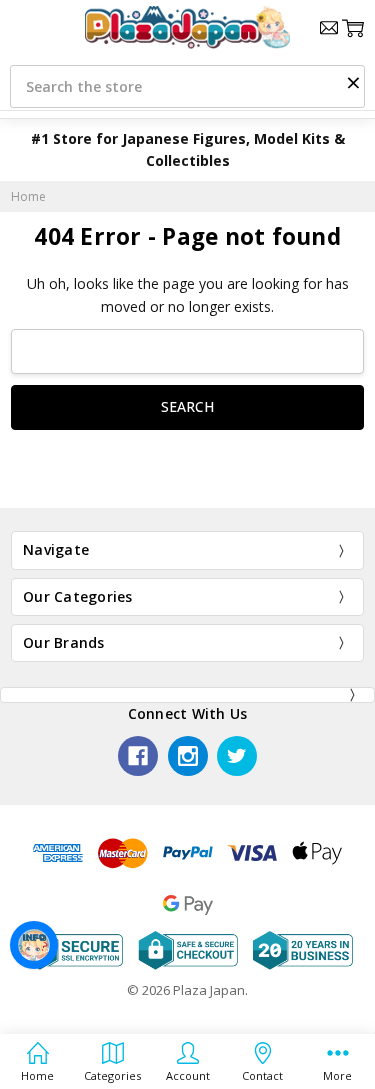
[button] (353, 82)
